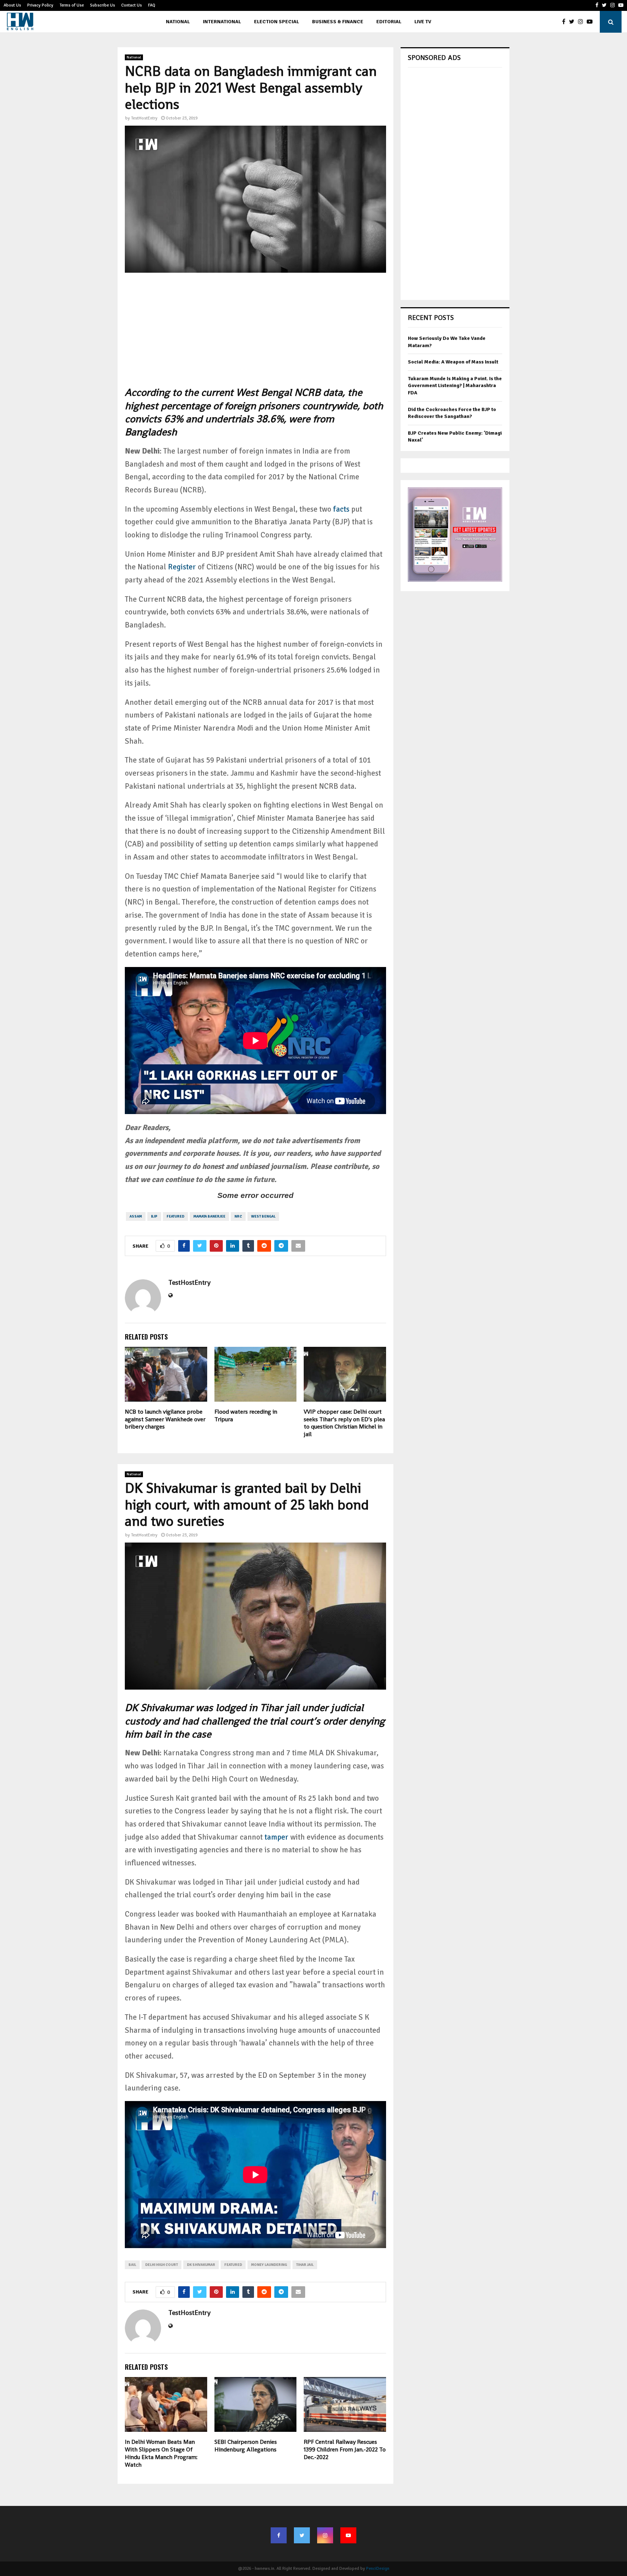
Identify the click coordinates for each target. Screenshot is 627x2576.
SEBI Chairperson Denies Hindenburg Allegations (246, 2446)
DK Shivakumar (201, 2265)
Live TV (423, 22)
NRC (238, 1216)
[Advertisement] (255, 335)
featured (175, 1216)
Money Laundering (269, 2265)
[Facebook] (565, 22)
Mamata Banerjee (209, 1216)
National (178, 22)
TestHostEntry (144, 118)
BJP (154, 1216)
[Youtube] (591, 22)
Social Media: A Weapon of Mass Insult (453, 362)
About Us (12, 5)
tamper (276, 1837)
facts (341, 509)
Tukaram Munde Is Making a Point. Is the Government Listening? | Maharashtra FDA (455, 386)
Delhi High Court (161, 2265)
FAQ (152, 5)
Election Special (276, 22)
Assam (136, 1216)
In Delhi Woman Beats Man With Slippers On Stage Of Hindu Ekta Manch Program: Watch (161, 2453)
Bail (132, 2265)
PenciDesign (378, 2569)
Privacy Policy (40, 5)
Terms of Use (72, 5)
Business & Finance (338, 22)
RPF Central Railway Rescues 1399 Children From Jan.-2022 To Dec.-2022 (345, 2449)
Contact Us (132, 5)
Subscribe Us (103, 5)
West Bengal (263, 1216)
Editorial (389, 22)
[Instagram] (582, 22)
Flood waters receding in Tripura (246, 1415)
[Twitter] (573, 22)
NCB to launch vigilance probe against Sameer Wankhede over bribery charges (165, 1419)
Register (182, 567)
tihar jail (305, 2265)
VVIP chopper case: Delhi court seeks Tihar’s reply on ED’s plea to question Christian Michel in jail (344, 1423)
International (222, 22)
